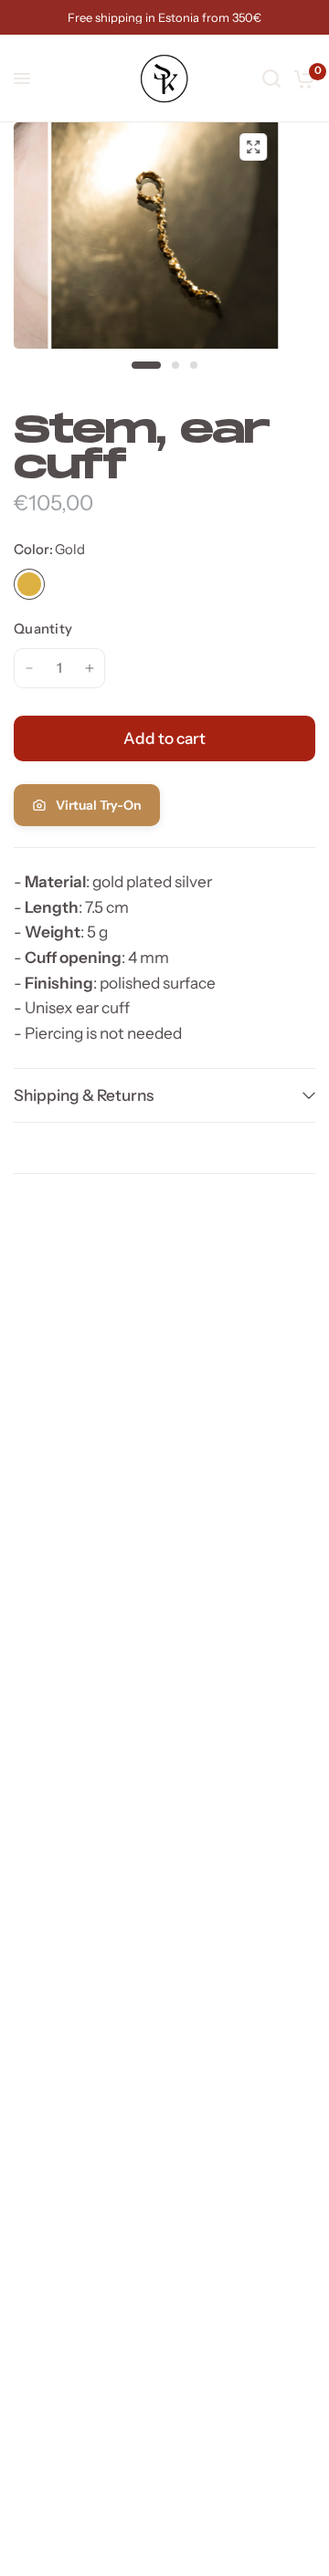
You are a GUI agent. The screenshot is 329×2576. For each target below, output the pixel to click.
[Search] (271, 79)
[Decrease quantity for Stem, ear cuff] (29, 668)
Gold (29, 584)
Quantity (43, 628)
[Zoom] (253, 147)
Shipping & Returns (84, 1095)
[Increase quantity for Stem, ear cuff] (90, 668)
